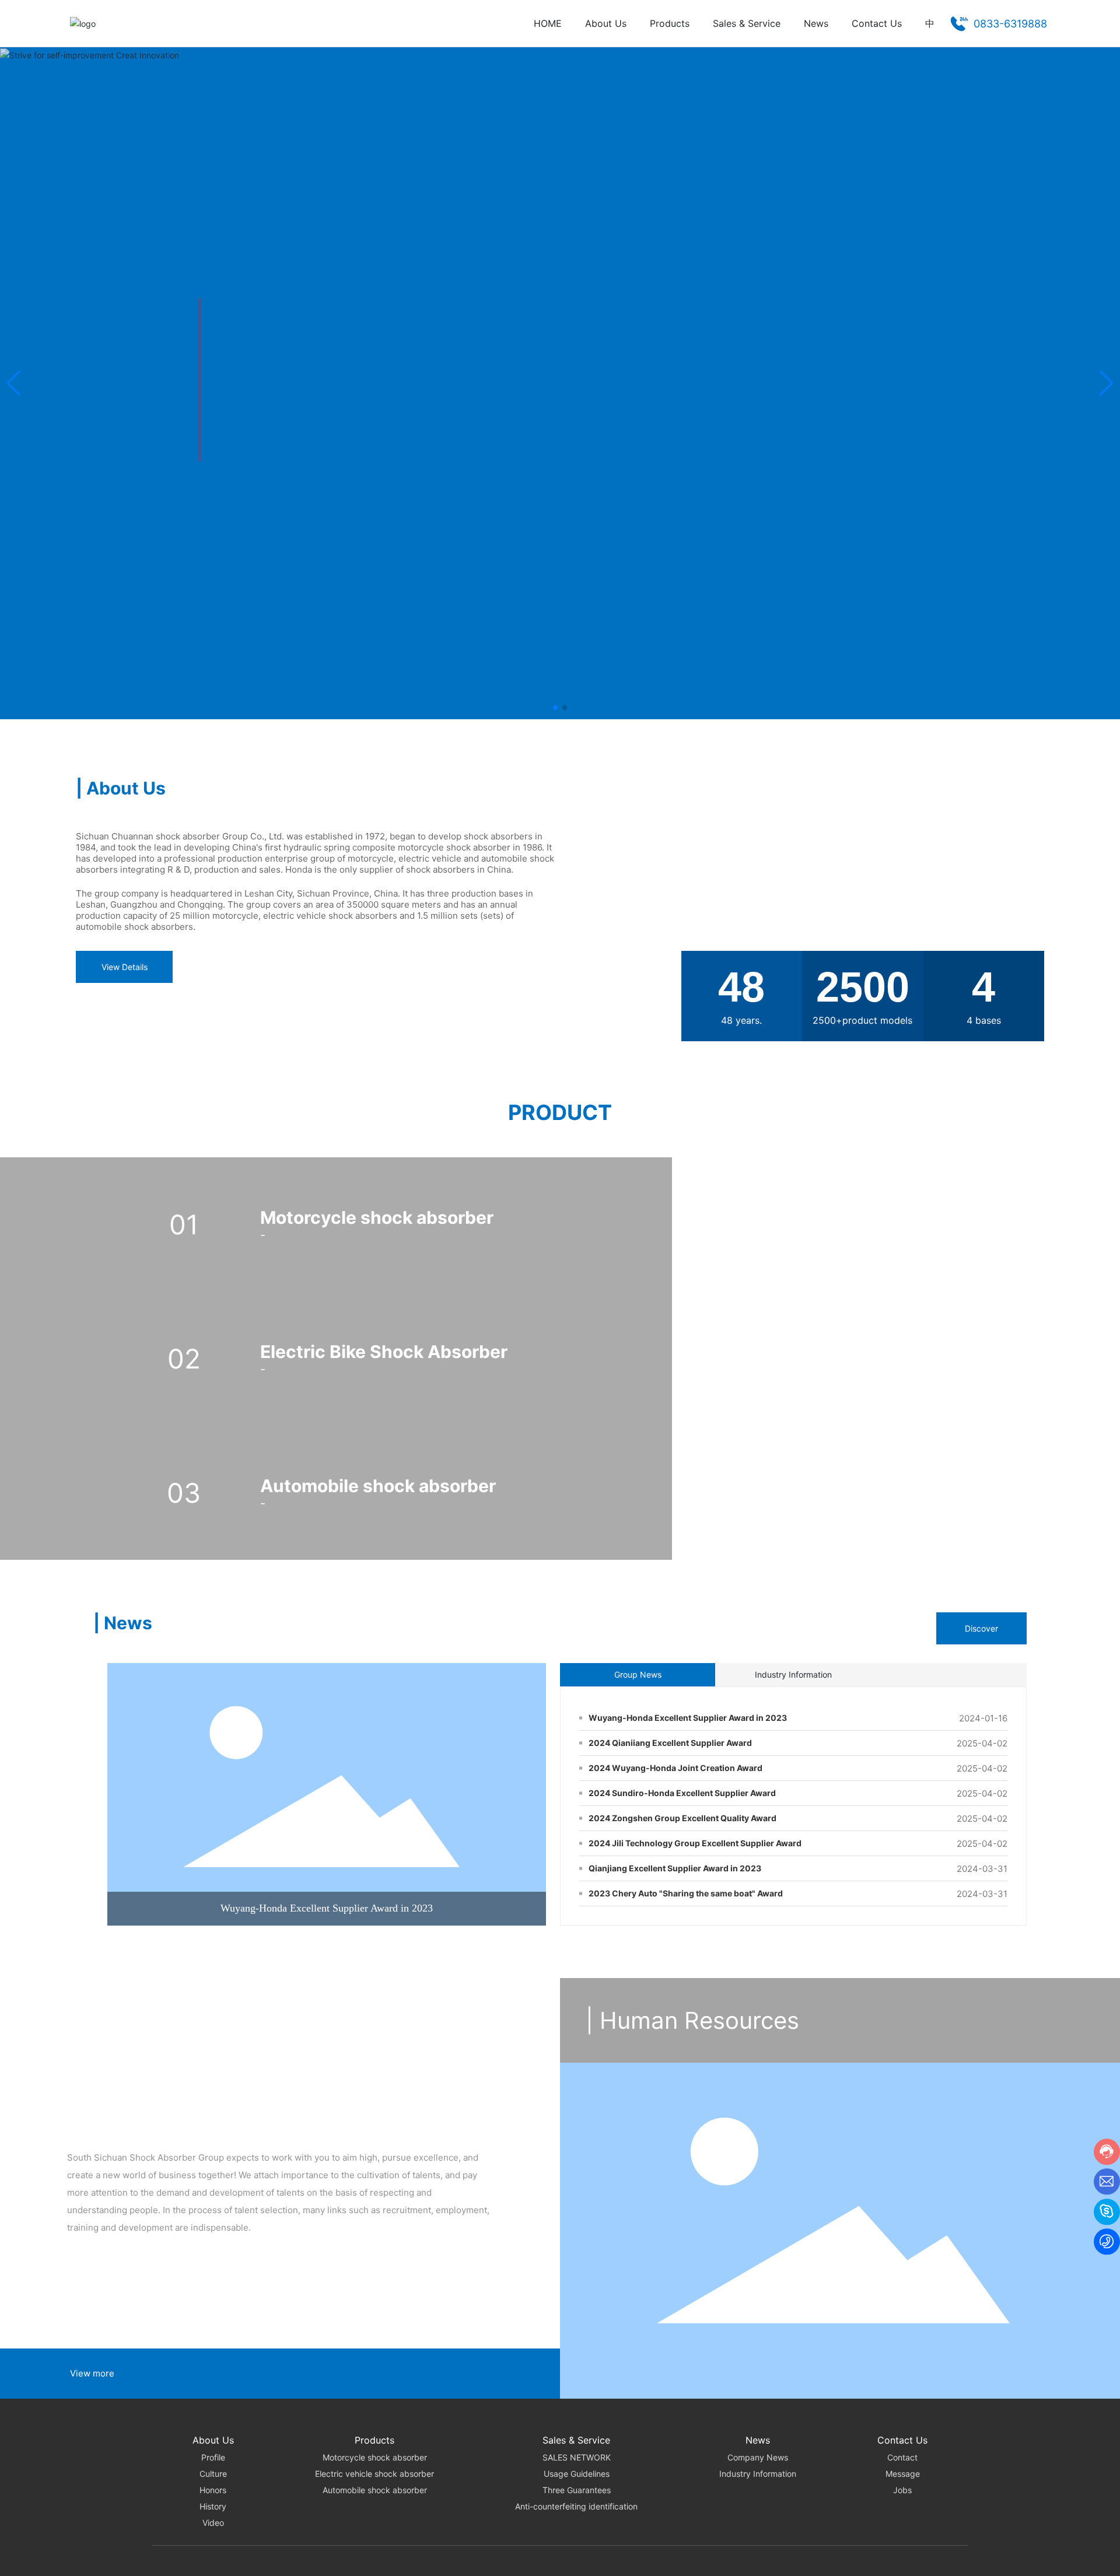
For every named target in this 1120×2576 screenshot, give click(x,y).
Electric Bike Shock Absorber (384, 1352)
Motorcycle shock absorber (377, 1217)
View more (92, 2373)
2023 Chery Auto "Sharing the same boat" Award (686, 1893)
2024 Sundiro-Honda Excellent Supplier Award (682, 1793)
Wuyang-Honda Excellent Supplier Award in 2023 (327, 1908)
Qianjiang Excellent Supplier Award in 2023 (675, 1868)
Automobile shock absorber (378, 1486)
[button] (555, 708)
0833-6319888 (1010, 24)
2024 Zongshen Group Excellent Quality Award (682, 1818)
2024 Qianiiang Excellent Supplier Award (670, 1743)
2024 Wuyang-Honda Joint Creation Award (675, 1768)
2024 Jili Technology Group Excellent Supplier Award (695, 1843)
